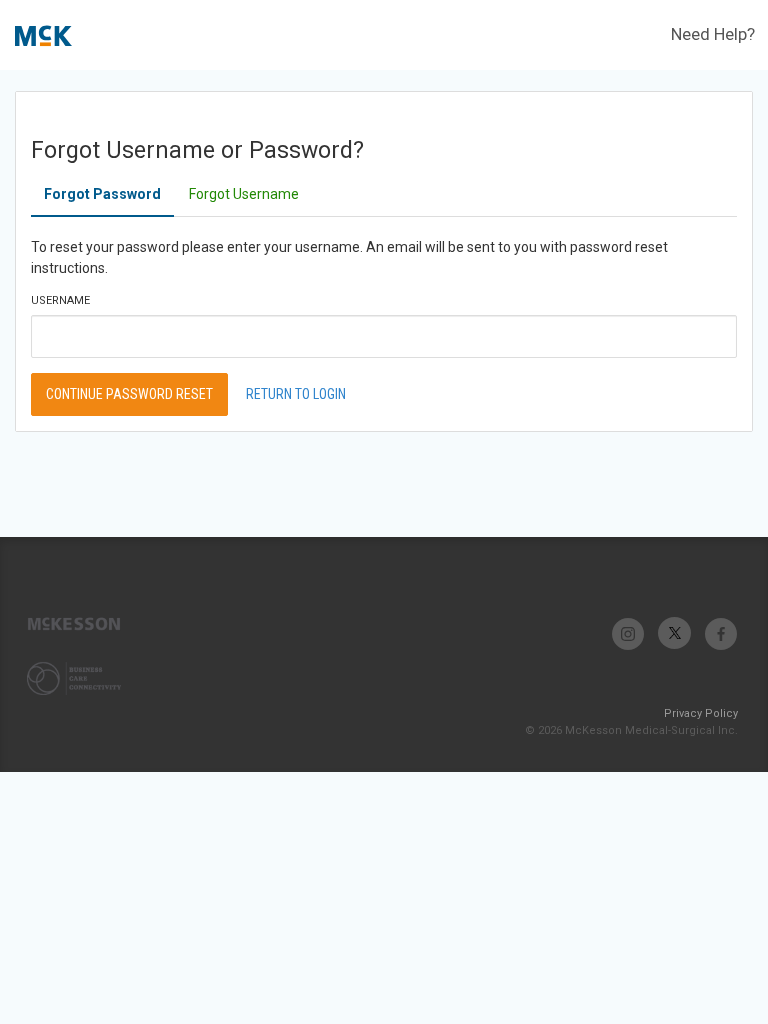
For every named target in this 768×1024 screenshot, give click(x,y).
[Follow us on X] (674, 633)
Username (60, 300)
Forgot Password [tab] (102, 194)
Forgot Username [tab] (244, 194)
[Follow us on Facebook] (720, 633)
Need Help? (713, 34)
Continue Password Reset (129, 394)
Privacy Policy (701, 713)
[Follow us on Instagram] (628, 633)
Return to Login (296, 394)
